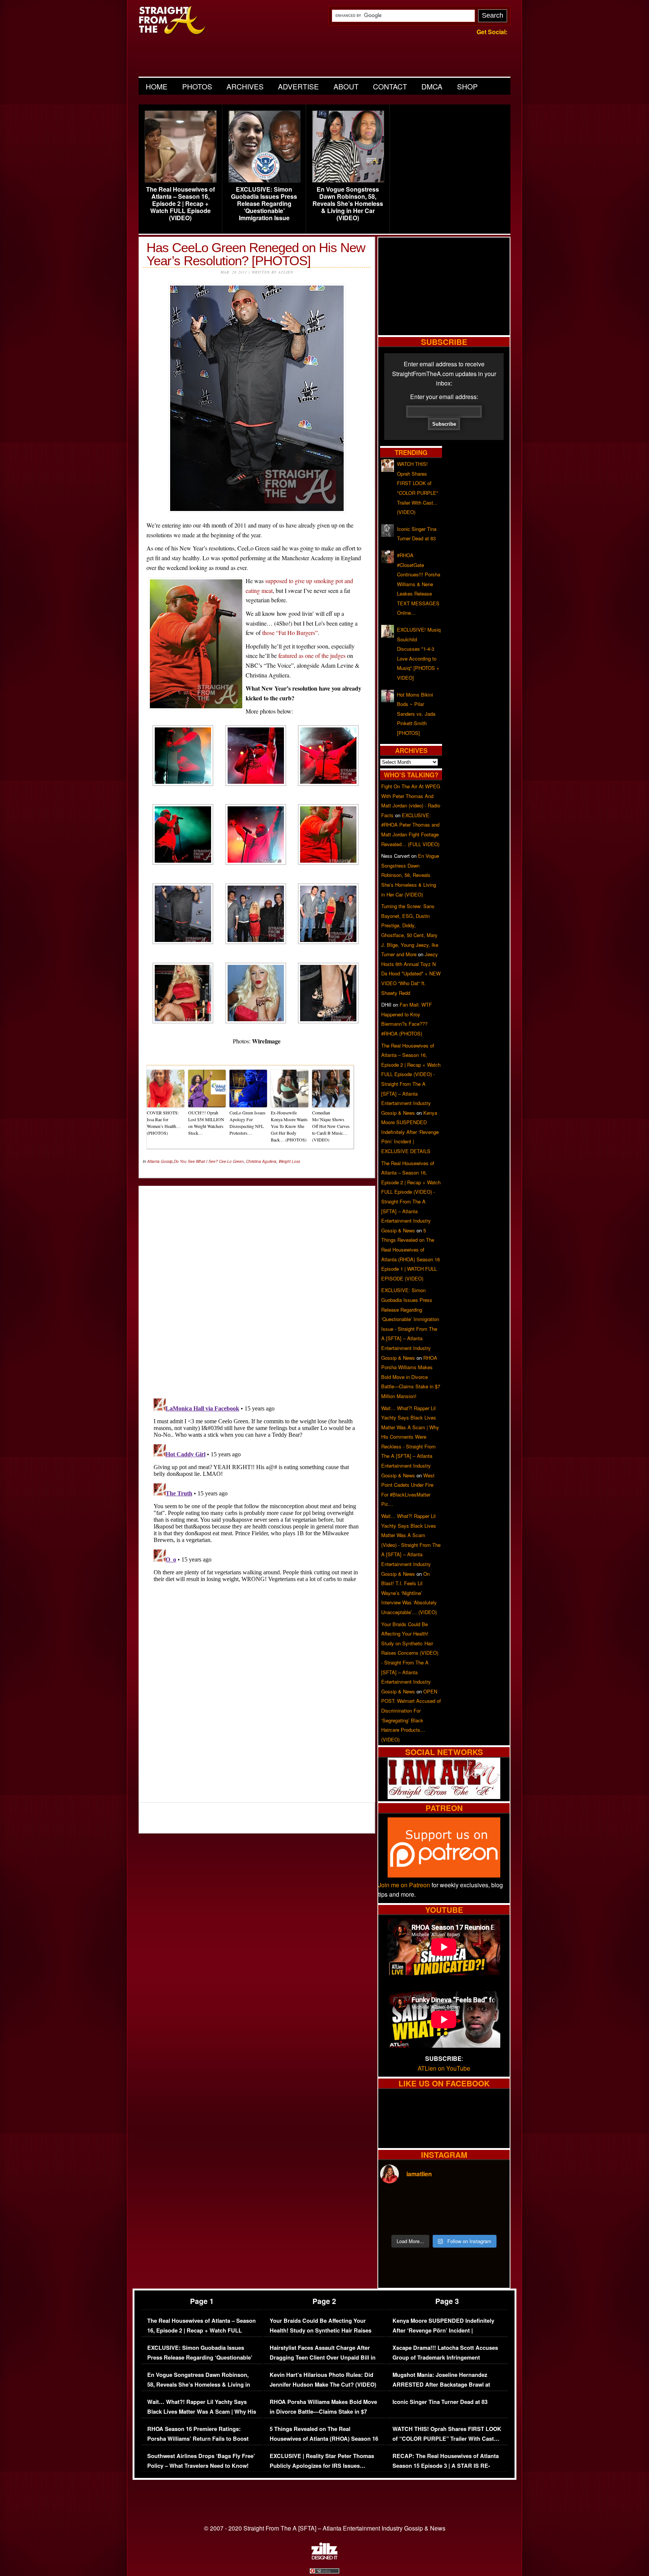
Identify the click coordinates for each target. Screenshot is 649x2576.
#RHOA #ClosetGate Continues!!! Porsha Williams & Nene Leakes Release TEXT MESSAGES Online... (419, 584)
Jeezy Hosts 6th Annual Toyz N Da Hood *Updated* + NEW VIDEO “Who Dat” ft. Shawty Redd (411, 973)
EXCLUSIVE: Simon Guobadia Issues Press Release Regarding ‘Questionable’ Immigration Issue (264, 204)
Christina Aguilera (261, 1161)
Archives (245, 86)
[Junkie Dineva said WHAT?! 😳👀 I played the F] (428, 2220)
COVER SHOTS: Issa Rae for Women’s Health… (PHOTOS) (164, 1123)
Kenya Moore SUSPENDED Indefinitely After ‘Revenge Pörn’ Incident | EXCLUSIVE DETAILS (410, 1132)
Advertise (298, 86)
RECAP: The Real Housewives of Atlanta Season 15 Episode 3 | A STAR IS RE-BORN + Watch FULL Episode (446, 2466)
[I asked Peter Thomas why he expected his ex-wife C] (492, 2201)
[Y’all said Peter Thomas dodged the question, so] (460, 2201)
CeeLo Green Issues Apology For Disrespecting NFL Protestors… (248, 1123)
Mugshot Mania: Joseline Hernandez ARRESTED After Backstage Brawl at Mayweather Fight (441, 2384)
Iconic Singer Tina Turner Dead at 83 (440, 2402)
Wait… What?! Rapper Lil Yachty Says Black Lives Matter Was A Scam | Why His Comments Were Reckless (202, 2411)
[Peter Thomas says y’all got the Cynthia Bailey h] (395, 2220)
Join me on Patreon (404, 1885)
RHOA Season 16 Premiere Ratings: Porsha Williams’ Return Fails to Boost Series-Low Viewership (198, 2438)
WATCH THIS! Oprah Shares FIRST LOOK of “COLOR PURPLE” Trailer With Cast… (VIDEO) (447, 2438)
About (346, 86)
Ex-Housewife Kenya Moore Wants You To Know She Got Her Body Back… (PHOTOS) (289, 1126)
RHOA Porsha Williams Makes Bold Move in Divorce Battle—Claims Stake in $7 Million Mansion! (411, 1377)
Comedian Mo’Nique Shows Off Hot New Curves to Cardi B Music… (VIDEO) (331, 1126)
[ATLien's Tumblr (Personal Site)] (444, 1797)
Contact (390, 86)
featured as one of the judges (312, 655)
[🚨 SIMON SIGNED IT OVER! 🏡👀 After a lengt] (492, 2220)
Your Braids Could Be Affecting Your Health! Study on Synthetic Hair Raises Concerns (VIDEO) (321, 2330)
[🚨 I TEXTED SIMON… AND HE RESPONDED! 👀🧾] (460, 2220)
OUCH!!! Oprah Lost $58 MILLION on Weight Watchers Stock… (206, 1123)
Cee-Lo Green (231, 1161)
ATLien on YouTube (444, 2068)
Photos (197, 86)
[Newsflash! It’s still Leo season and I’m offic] (395, 2201)
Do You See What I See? (196, 1161)
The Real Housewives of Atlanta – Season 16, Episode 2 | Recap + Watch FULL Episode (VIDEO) (180, 204)
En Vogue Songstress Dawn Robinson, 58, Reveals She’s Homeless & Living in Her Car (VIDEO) (348, 204)
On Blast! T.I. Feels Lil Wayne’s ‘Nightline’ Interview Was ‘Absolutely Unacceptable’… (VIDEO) (409, 1593)
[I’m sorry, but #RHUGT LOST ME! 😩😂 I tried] (428, 2201)
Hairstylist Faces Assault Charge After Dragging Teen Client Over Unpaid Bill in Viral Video (323, 2357)
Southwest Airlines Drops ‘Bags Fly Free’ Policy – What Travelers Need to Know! (201, 2461)
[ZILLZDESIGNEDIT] (324, 2558)
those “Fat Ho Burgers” (290, 633)
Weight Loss (289, 1161)
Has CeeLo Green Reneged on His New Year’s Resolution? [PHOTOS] (256, 254)
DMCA (432, 86)
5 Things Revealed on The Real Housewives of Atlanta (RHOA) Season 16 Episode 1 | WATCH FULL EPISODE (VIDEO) (324, 2443)
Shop (467, 86)
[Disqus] (257, 1489)
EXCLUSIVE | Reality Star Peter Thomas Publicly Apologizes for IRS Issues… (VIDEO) (322, 2466)
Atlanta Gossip (160, 1161)
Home (157, 86)
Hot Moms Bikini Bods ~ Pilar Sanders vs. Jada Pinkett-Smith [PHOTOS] (416, 714)
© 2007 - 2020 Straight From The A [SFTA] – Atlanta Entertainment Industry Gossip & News (325, 2528)
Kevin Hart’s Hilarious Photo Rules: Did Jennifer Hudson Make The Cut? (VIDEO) (323, 2380)
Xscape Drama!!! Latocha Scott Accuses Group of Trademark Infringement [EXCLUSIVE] (445, 2357)
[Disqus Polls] (257, 1286)
